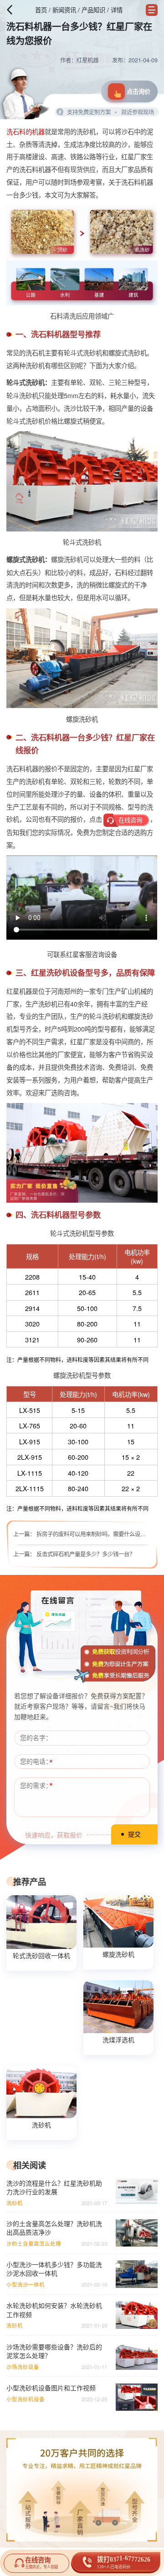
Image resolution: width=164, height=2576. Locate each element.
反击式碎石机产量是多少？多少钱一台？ (86, 1554)
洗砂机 (41, 2125)
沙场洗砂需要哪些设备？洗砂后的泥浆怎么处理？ (54, 2351)
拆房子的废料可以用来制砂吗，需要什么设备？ (94, 1534)
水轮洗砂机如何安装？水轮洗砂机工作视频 (54, 2310)
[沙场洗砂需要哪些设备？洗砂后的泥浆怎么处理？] (136, 2356)
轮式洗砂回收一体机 (41, 1955)
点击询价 (138, 91)
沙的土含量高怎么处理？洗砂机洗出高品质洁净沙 (54, 2228)
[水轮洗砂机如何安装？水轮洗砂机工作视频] (136, 2315)
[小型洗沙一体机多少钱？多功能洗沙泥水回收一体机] (136, 2274)
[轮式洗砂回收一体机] (41, 1922)
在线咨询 (130, 820)
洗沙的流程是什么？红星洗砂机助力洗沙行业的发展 (54, 2187)
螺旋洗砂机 (118, 1954)
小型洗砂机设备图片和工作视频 (51, 2388)
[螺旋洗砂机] (118, 1922)
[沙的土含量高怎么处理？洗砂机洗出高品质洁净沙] (136, 2233)
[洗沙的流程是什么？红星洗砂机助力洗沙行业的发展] (136, 2192)
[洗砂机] (41, 2092)
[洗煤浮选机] (118, 2007)
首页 (41, 10)
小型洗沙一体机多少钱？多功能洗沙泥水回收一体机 (54, 2269)
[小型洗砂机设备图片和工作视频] (136, 2397)
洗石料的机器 (26, 131)
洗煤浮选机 (118, 2040)
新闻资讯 (64, 10)
